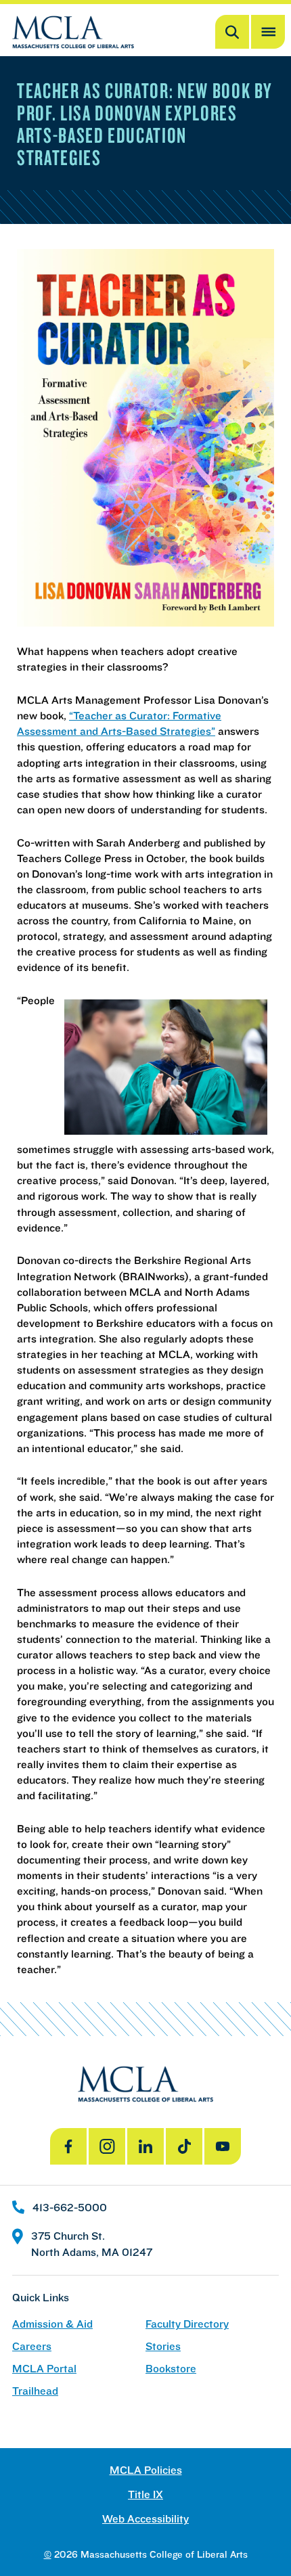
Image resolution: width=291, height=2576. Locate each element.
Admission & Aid (52, 2324)
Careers (32, 2346)
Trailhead (35, 2391)
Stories (163, 2346)
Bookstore (171, 2369)
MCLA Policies (146, 2470)
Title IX (145, 2494)
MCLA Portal (44, 2369)
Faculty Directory (187, 2324)
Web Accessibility (145, 2519)
